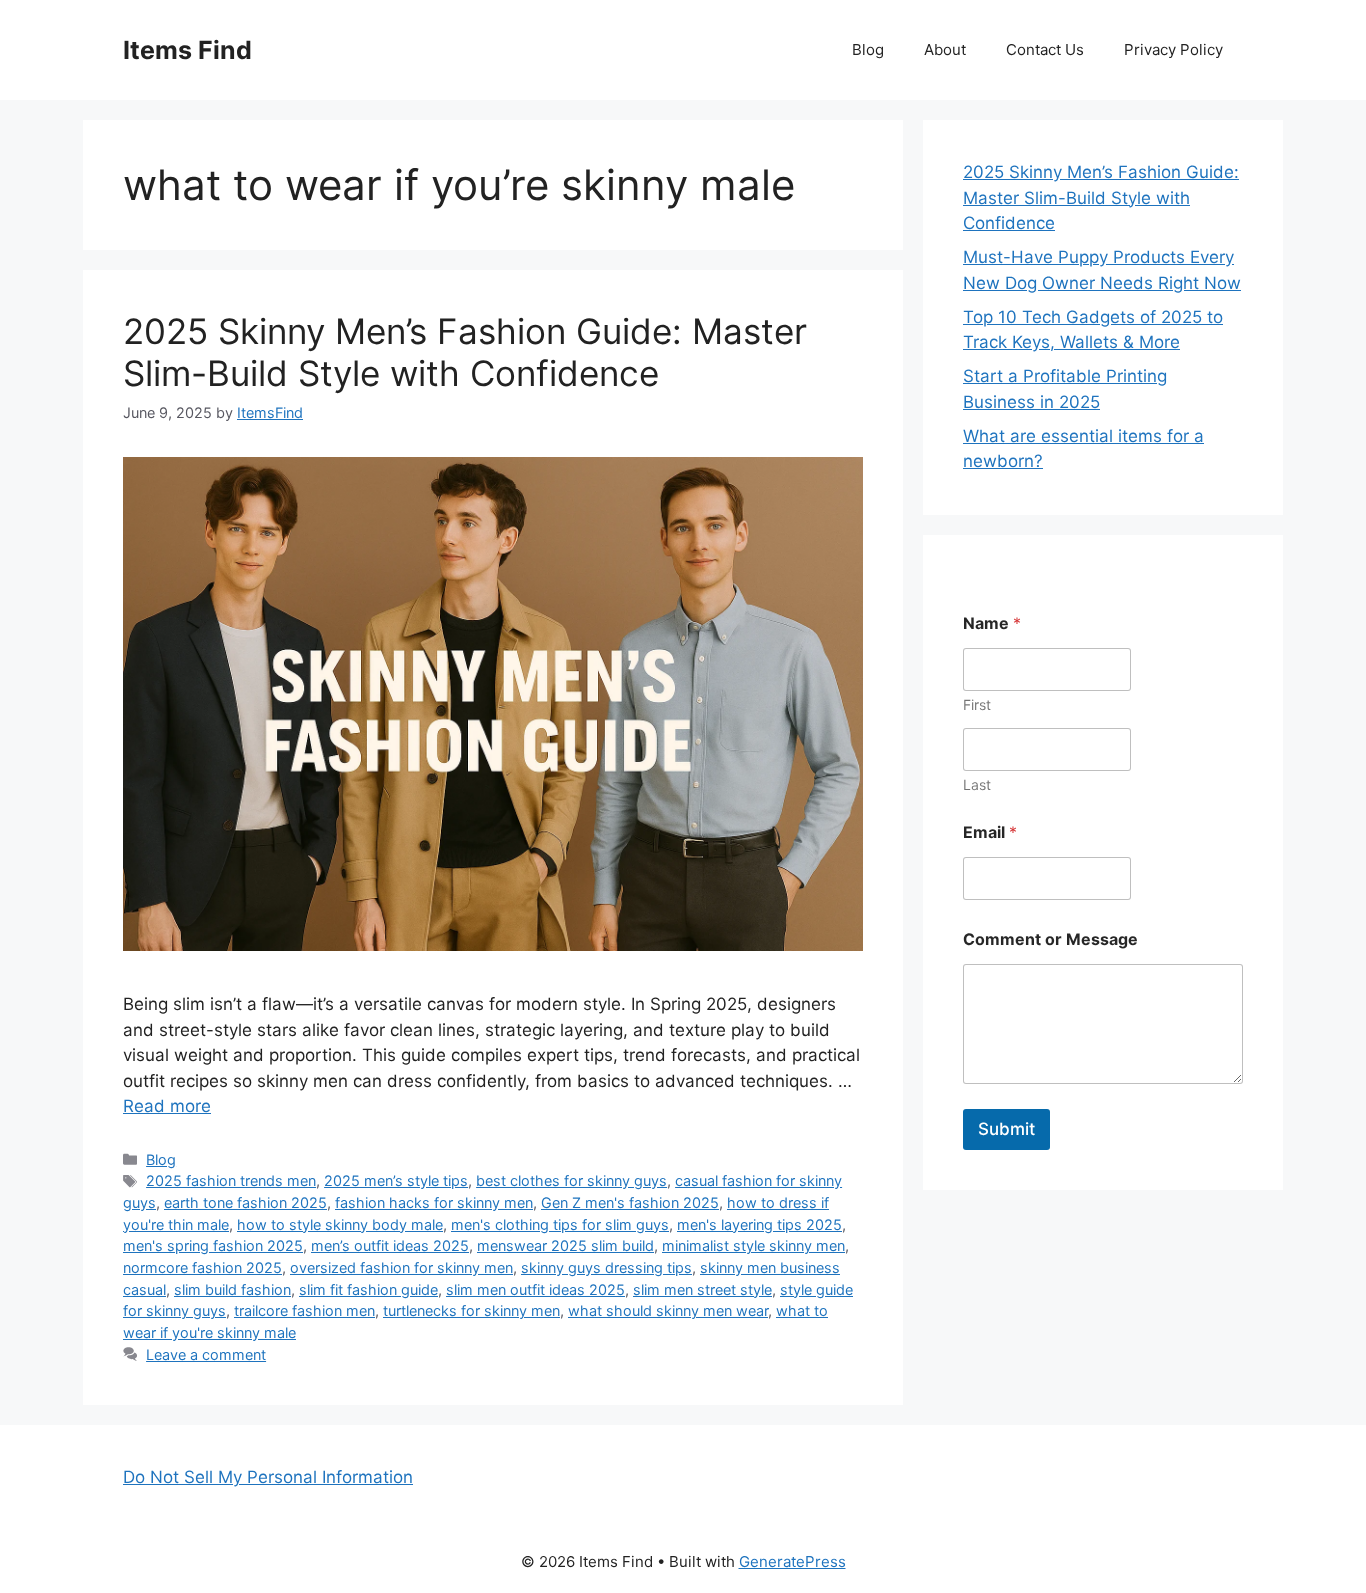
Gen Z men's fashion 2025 (630, 1202)
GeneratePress (792, 1561)
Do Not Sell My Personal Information (268, 1477)
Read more (167, 1106)
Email (990, 832)
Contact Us (1045, 49)
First (977, 704)
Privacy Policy (1173, 49)
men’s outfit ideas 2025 (390, 1245)
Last (977, 784)
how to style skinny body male (340, 1224)
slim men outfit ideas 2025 (535, 1289)
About (945, 49)
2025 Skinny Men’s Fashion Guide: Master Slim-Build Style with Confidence (465, 352)
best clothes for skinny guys (571, 1180)
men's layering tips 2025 (759, 1224)
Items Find (187, 50)
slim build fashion (232, 1289)
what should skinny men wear (668, 1310)
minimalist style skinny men (753, 1245)
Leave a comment (206, 1354)
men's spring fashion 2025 (213, 1245)
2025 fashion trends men (231, 1180)
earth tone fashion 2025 (245, 1202)
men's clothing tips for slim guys (560, 1224)
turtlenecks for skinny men (471, 1310)
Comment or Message (1050, 939)
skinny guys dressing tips (606, 1267)
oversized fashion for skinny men (401, 1267)
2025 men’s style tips (396, 1180)
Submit (1006, 1129)
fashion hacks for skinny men (434, 1202)
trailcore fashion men (304, 1310)
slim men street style (702, 1289)
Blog (868, 49)
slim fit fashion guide (368, 1289)
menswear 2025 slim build (565, 1245)
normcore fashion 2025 (202, 1267)
